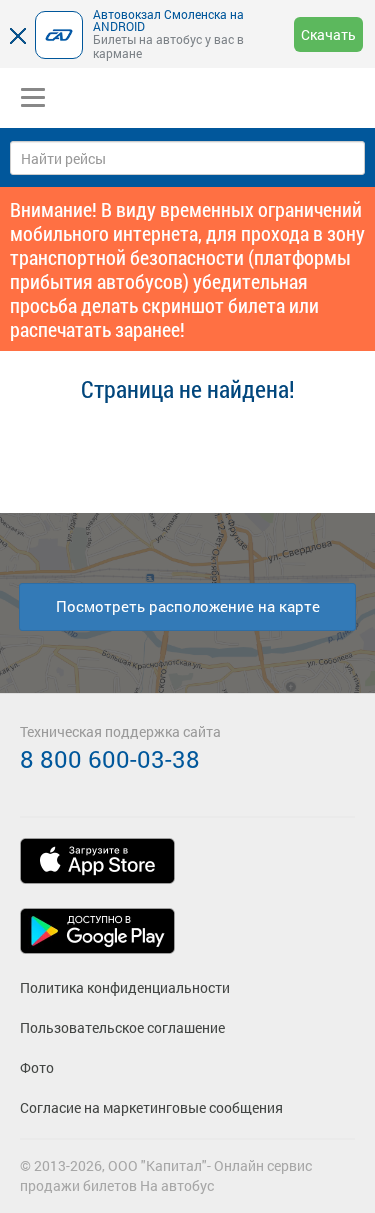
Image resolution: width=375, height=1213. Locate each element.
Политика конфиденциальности (125, 987)
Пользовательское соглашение (122, 1027)
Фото (37, 1067)
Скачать (328, 34)
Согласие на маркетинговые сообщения (151, 1107)
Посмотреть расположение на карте (188, 606)
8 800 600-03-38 (110, 759)
